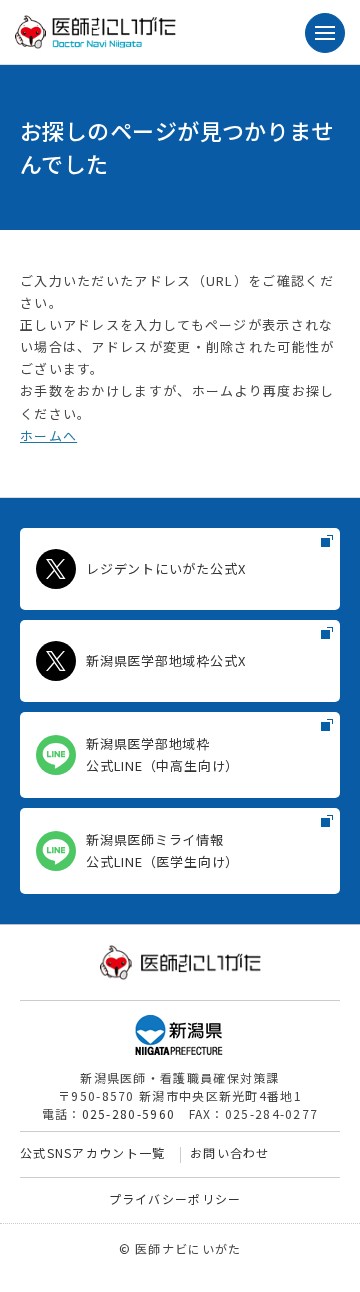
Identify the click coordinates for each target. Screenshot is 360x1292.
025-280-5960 (129, 1113)
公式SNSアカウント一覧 (93, 1152)
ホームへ (48, 435)
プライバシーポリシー (175, 1198)
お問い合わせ (230, 1152)
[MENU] (325, 33)
